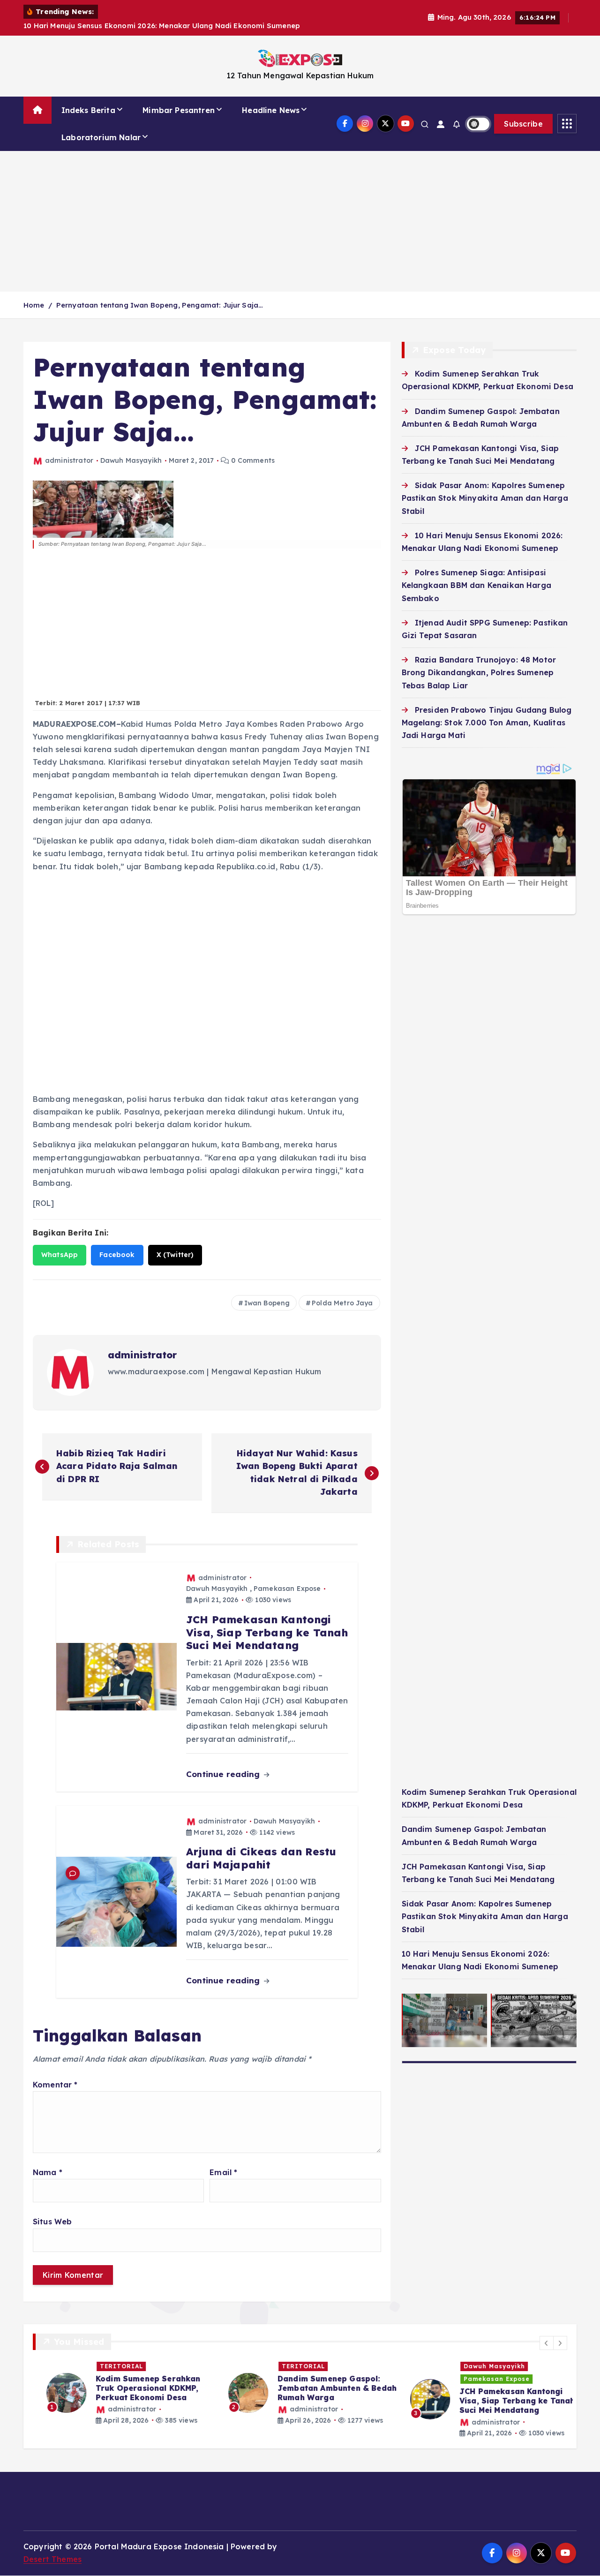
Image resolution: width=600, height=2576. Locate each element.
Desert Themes (52, 2547)
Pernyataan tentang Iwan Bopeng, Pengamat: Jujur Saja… (160, 293)
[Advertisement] (300, 209)
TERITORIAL (108, 2354)
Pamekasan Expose (287, 1577)
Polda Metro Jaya (342, 1291)
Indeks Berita (88, 98)
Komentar (55, 2073)
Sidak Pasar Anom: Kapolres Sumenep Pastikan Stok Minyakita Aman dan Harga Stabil (485, 486)
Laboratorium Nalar (101, 125)
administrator (69, 449)
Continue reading (224, 1762)
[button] (547, 2331)
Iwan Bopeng (267, 1291)
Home (34, 293)
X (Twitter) (175, 1243)
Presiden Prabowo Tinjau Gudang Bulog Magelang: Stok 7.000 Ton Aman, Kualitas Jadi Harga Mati (487, 711)
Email (223, 2161)
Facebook (117, 1243)
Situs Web (52, 2210)
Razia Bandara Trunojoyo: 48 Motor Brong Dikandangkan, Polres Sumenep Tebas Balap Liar (479, 661)
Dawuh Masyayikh (131, 449)
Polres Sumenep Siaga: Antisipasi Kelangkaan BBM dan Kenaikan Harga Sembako (476, 573)
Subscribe (523, 112)
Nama (48, 2161)
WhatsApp (60, 1243)
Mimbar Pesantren (179, 98)
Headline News (271, 98)
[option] (118, 2381)
